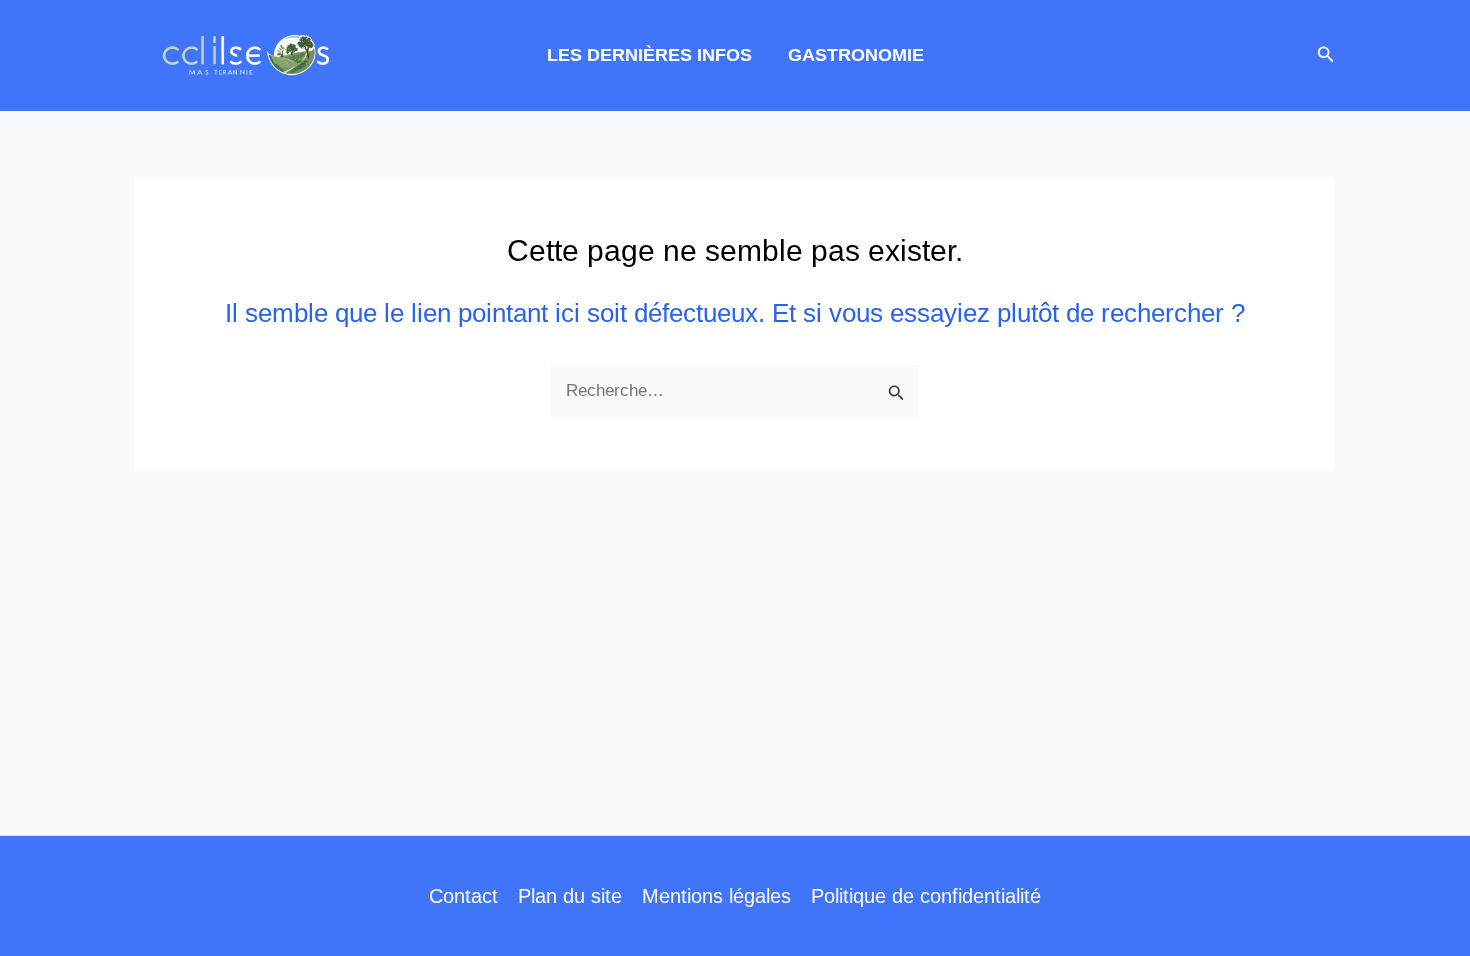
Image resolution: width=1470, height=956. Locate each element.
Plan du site (570, 896)
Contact (463, 896)
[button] (1326, 55)
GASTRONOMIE (856, 55)
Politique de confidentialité (926, 896)
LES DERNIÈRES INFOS (649, 55)
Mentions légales (716, 896)
